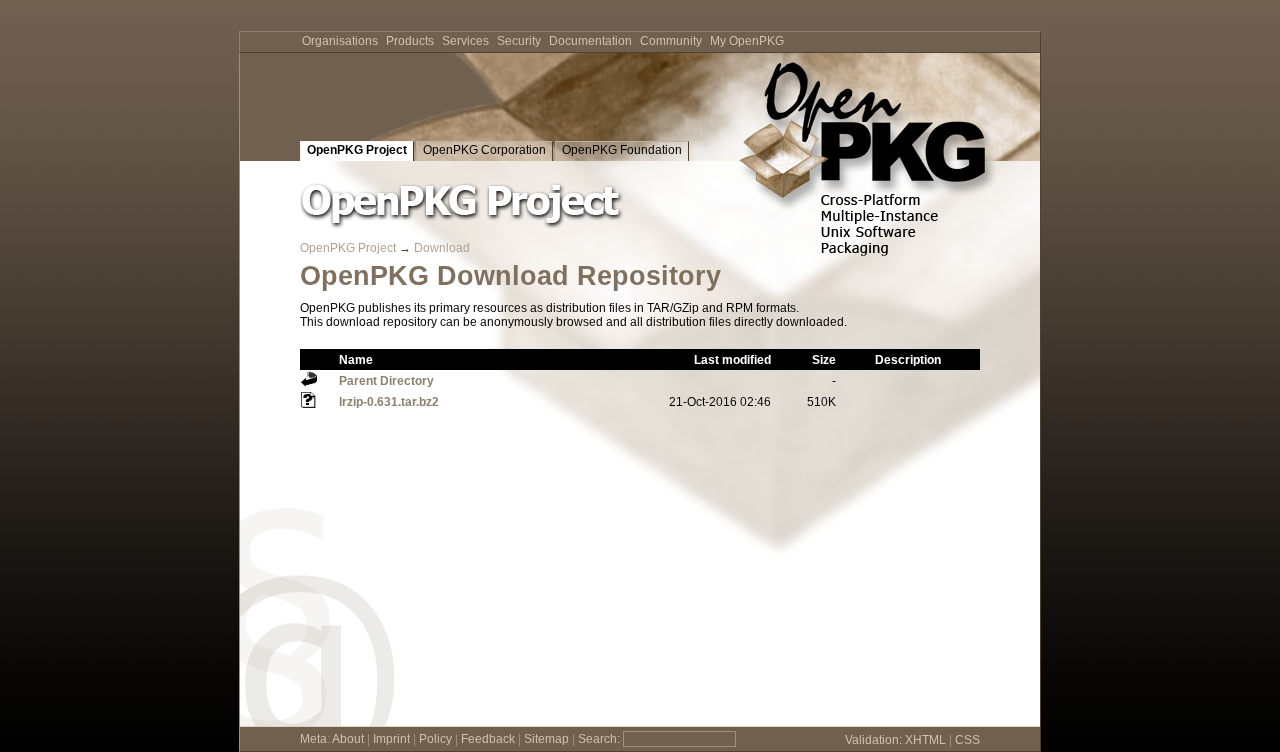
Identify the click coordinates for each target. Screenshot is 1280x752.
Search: (599, 739)
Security (519, 41)
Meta (313, 739)
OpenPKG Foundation (622, 150)
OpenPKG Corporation (484, 150)
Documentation (590, 41)
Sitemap (546, 739)
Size (824, 360)
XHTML (925, 740)
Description (908, 360)
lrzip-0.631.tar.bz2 (389, 402)
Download (442, 248)
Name (356, 360)
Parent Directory (386, 381)
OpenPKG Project (357, 150)
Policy (435, 739)
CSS (967, 740)
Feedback (488, 739)
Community (671, 41)
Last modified (732, 360)
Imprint (391, 739)
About (348, 739)
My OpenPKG (747, 41)
